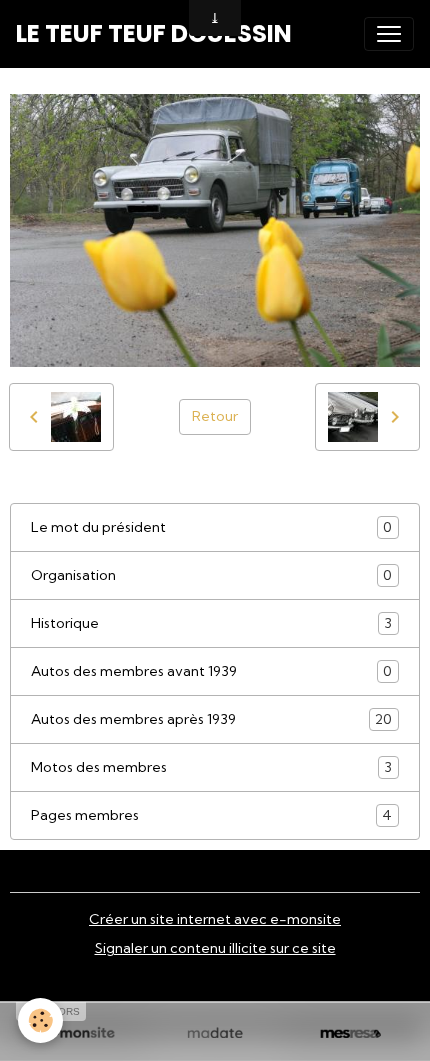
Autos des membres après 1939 (211, 719)
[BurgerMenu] (389, 34)
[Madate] (214, 1034)
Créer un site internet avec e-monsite (215, 919)
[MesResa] (350, 1034)
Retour (215, 416)
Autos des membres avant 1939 (211, 671)
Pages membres (211, 815)
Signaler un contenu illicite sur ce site (215, 948)
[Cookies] (40, 1020)
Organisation (211, 575)
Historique (211, 623)
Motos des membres (211, 767)
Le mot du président (211, 527)
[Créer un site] (79, 1034)
